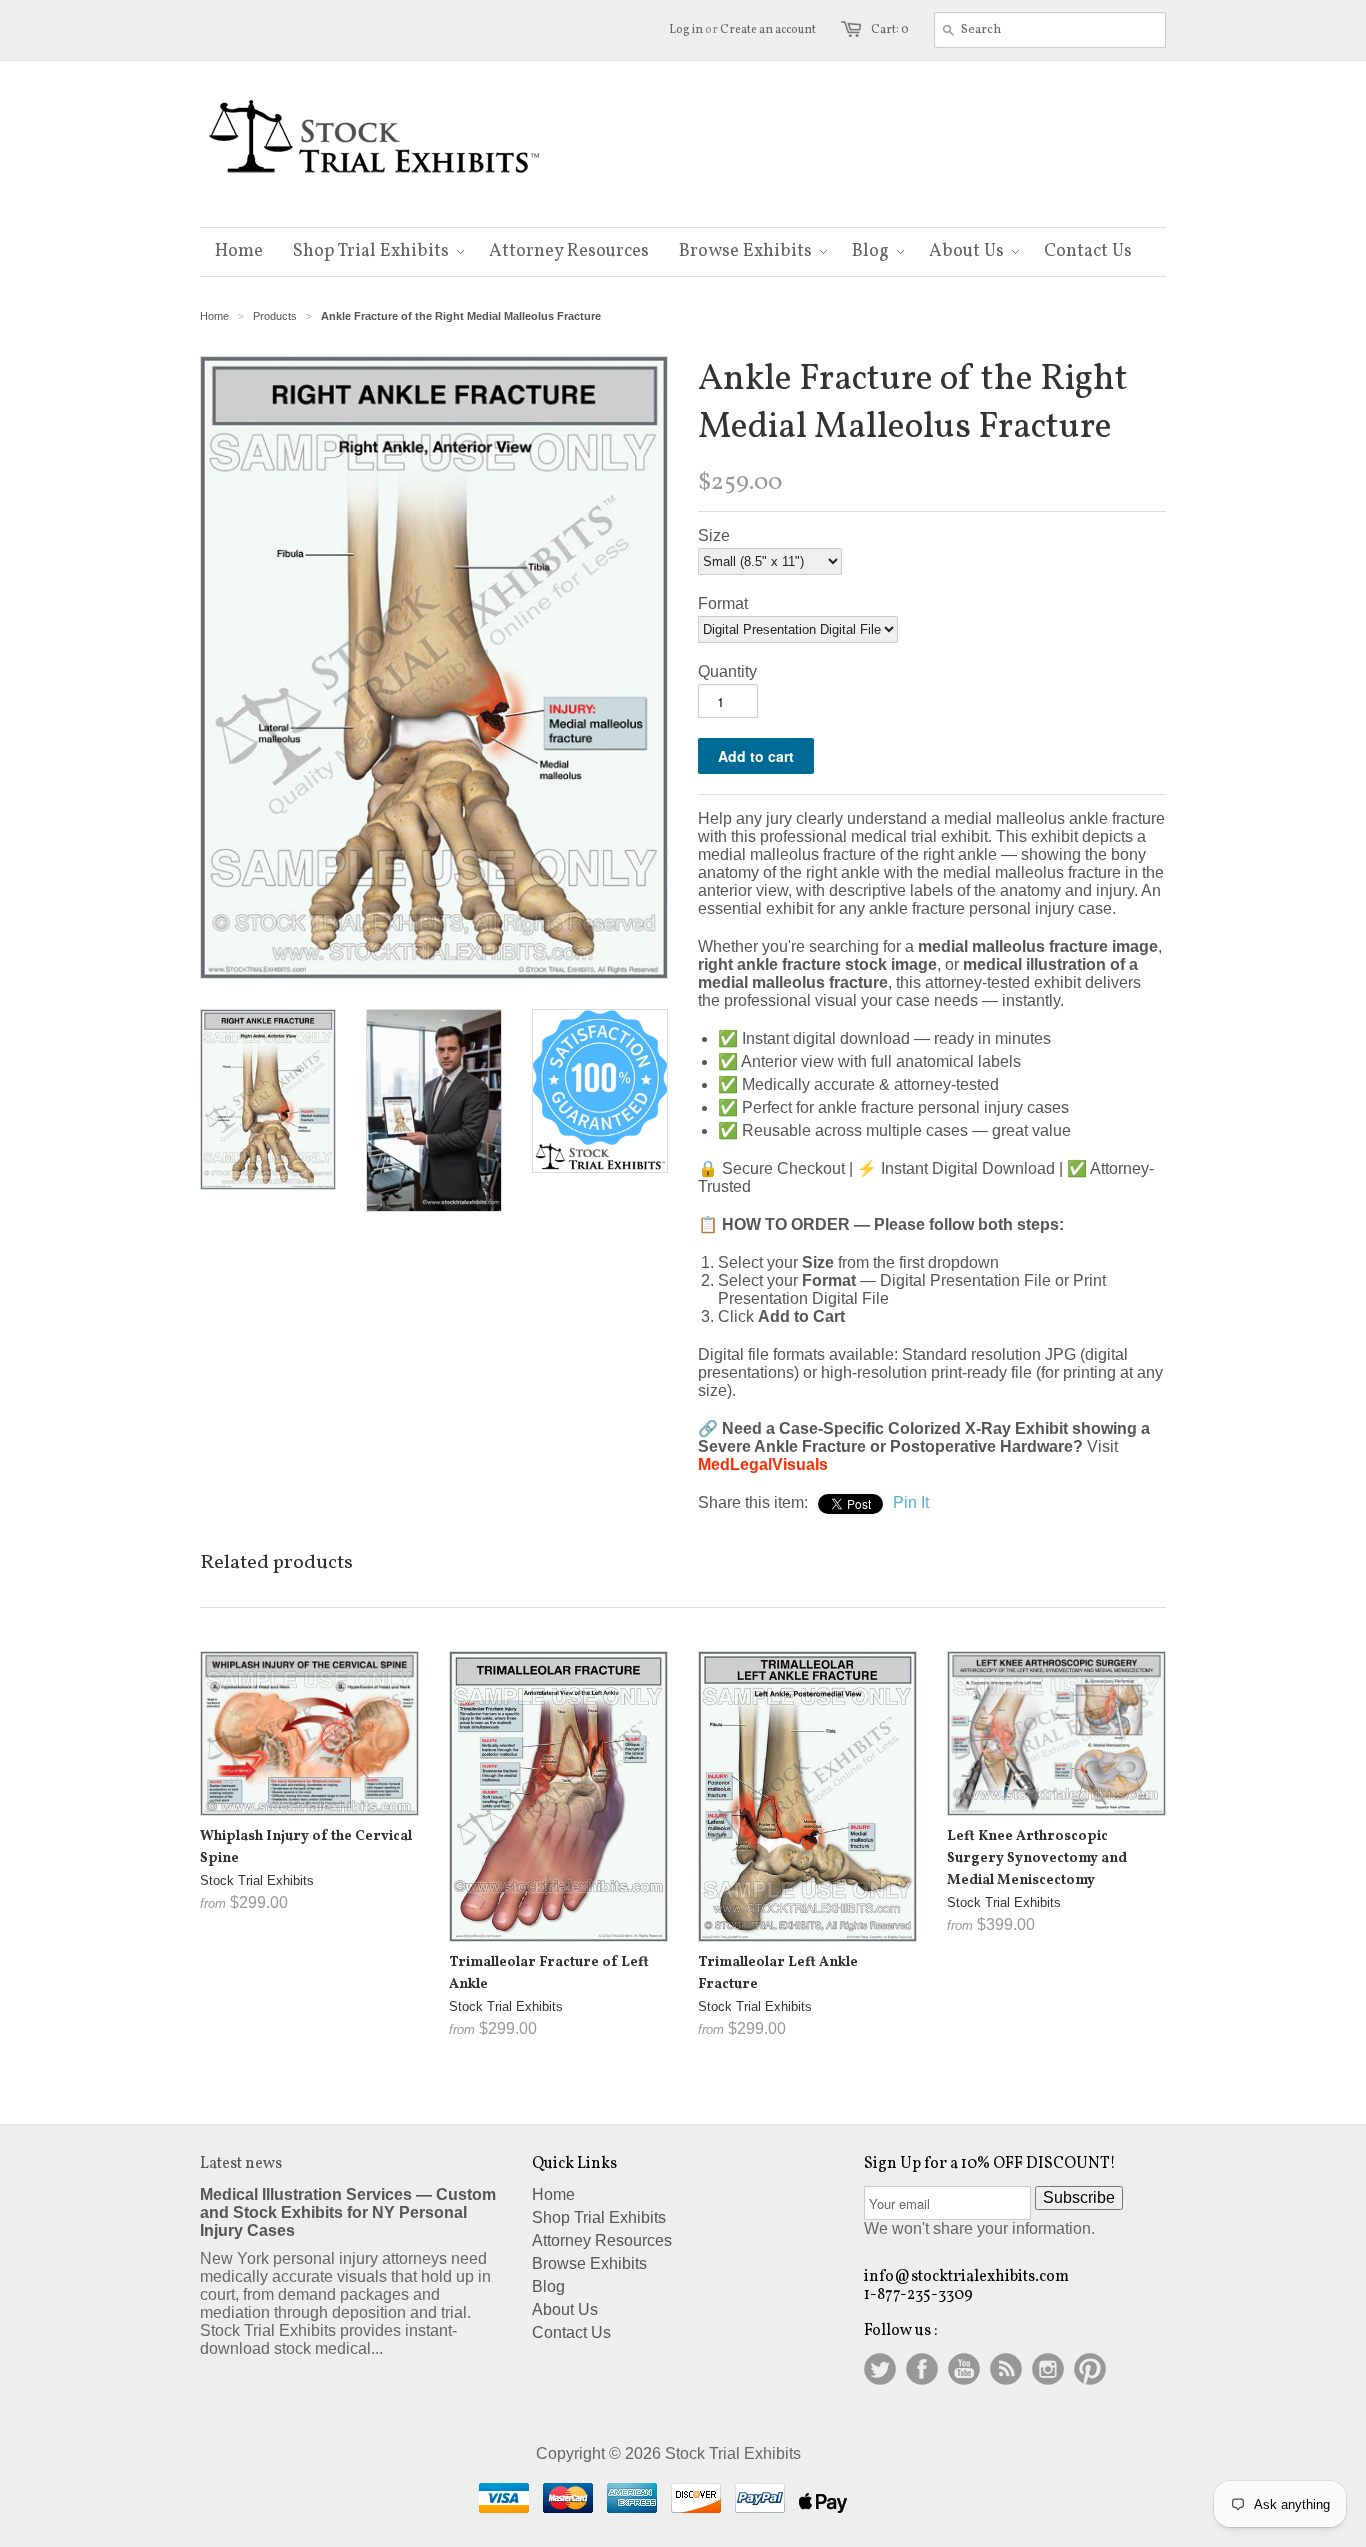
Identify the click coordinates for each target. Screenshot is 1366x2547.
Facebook (922, 2369)
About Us (565, 2309)
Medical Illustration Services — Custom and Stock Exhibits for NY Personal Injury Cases (348, 2212)
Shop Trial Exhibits (599, 2217)
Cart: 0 (890, 30)
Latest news (241, 2164)
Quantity (727, 671)
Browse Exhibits (589, 2263)
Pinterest (1090, 2369)
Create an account (768, 30)
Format (723, 603)
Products (275, 316)
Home (214, 316)
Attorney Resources (602, 2240)
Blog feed (1006, 2369)
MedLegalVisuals (763, 1464)
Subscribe (1079, 2197)
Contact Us (571, 2332)
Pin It (911, 1502)
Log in (686, 30)
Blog (548, 2286)
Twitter (880, 2369)
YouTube (964, 2369)
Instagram (1048, 2369)
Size (714, 535)
